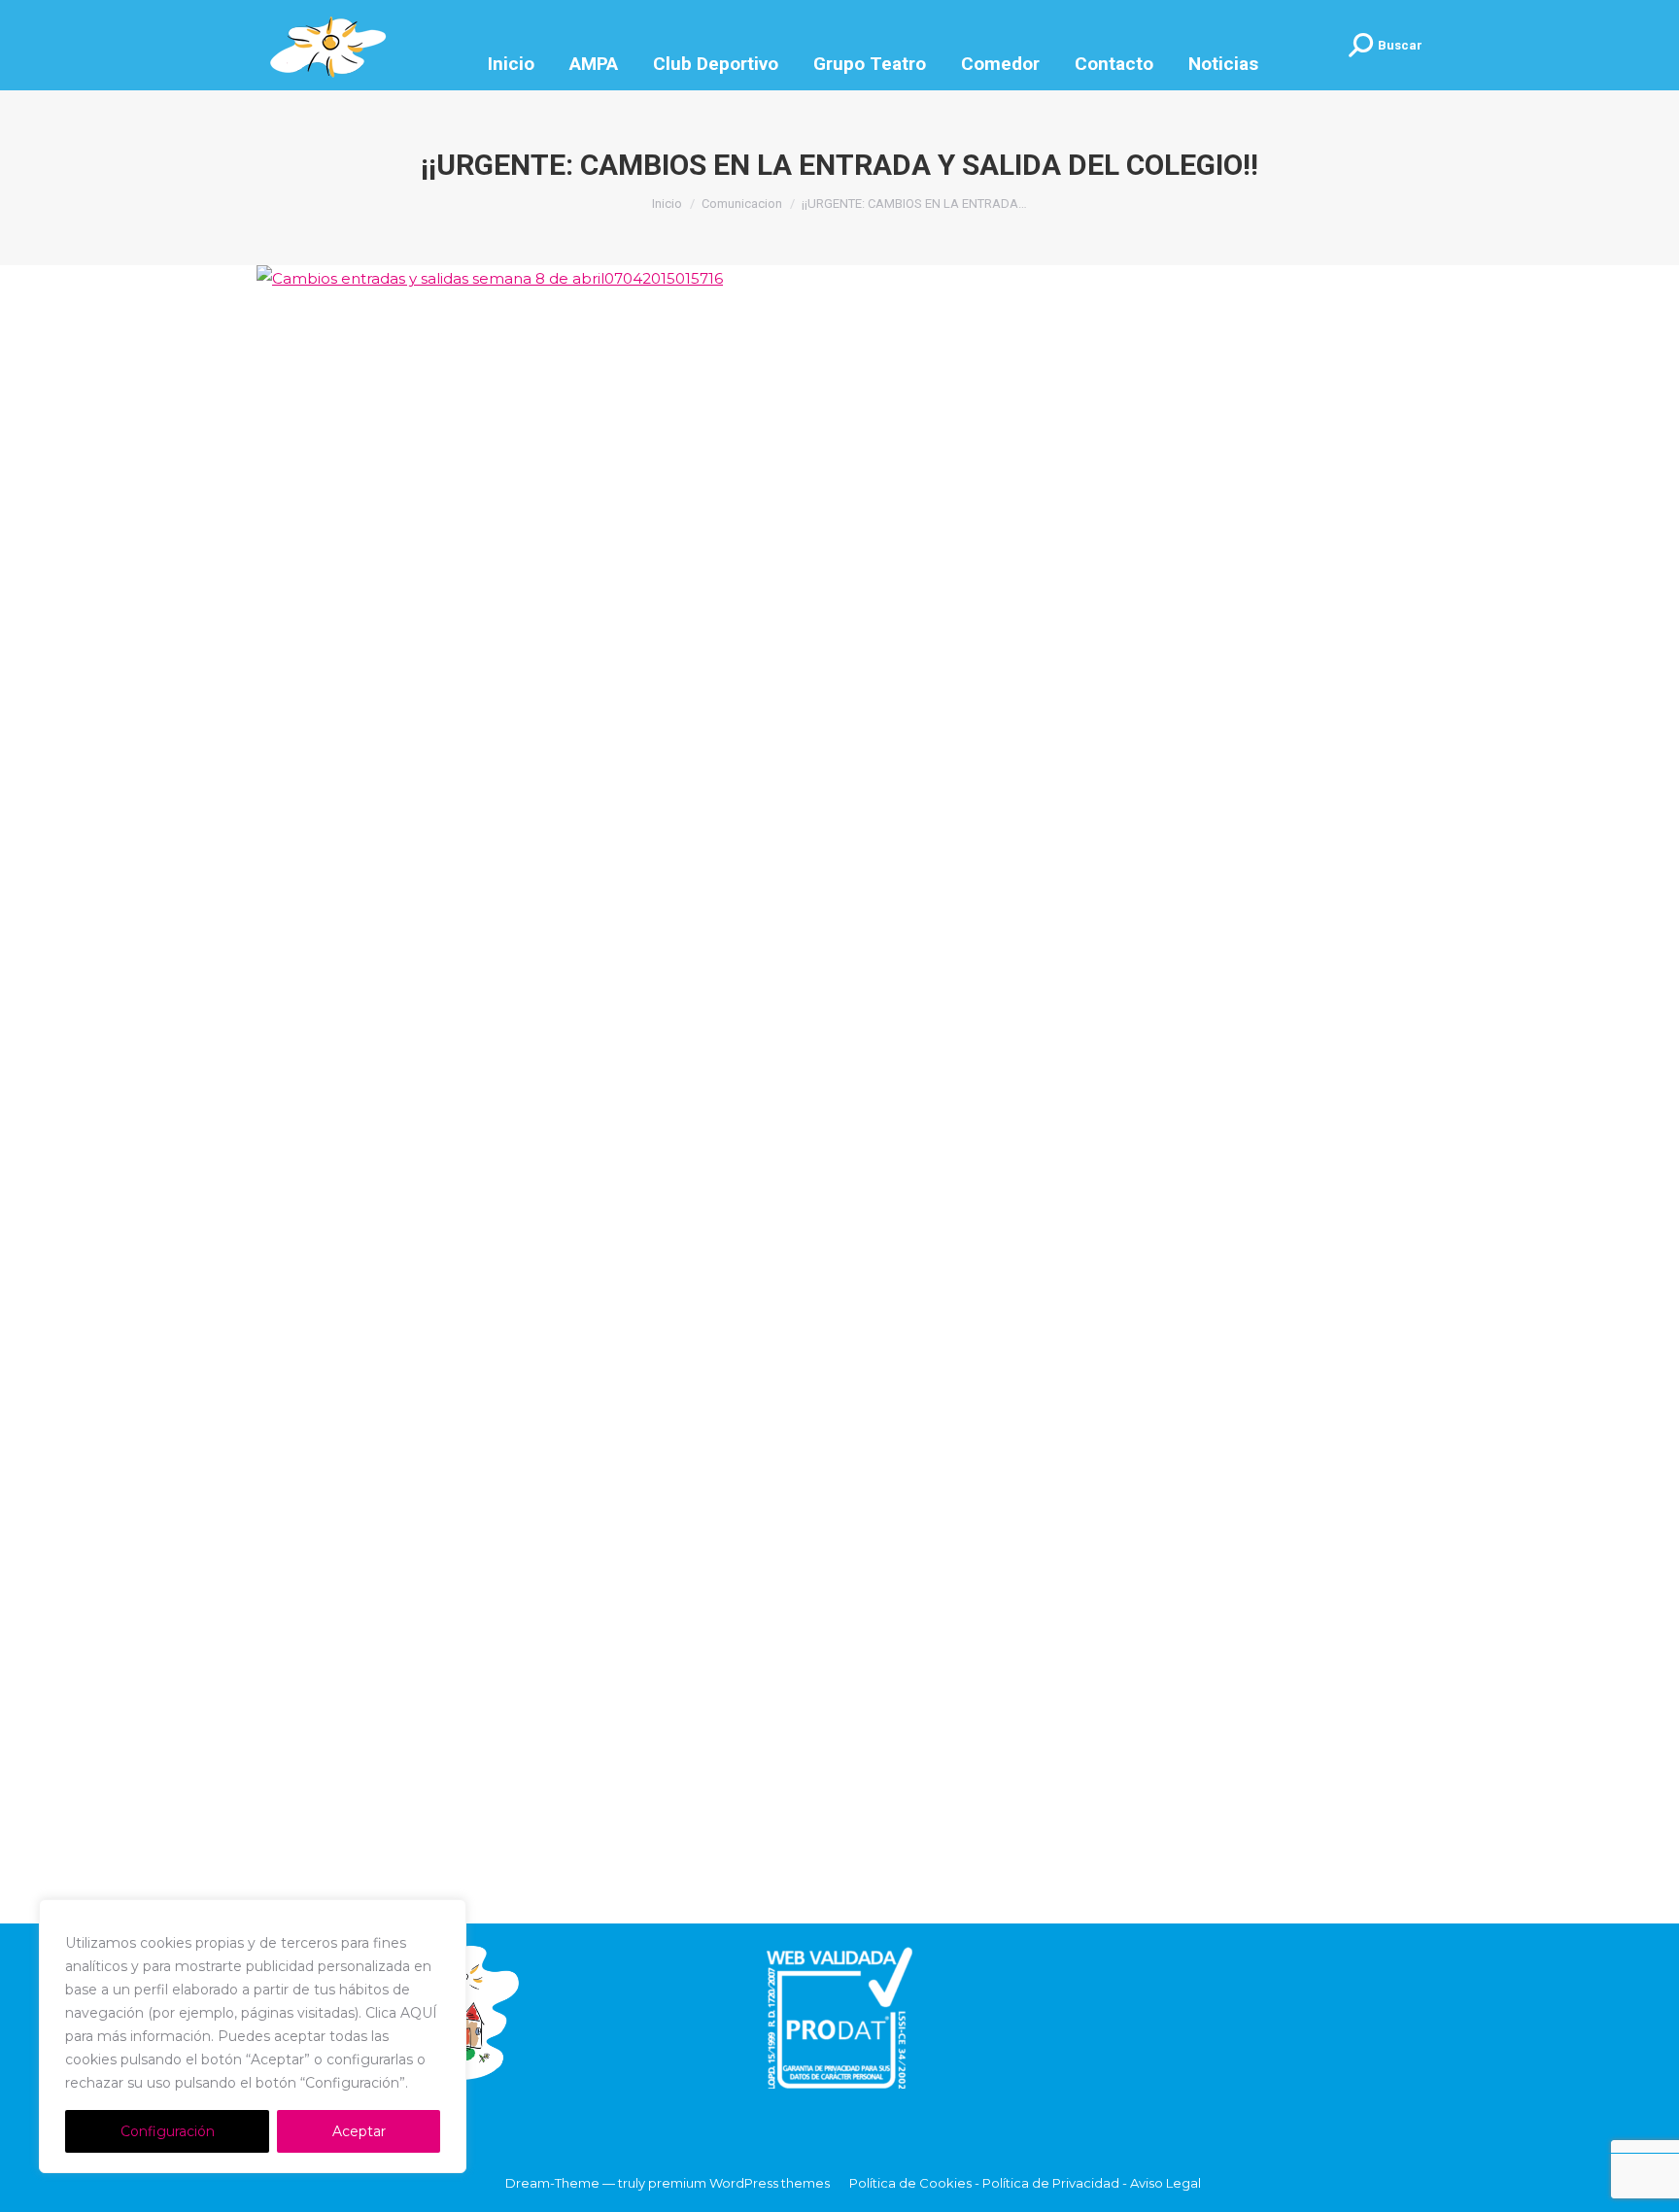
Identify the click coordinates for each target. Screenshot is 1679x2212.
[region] (253, 2036)
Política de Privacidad (1051, 2183)
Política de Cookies (910, 2183)
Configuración (168, 2131)
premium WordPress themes (739, 2183)
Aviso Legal (1165, 2183)
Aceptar (359, 2131)
